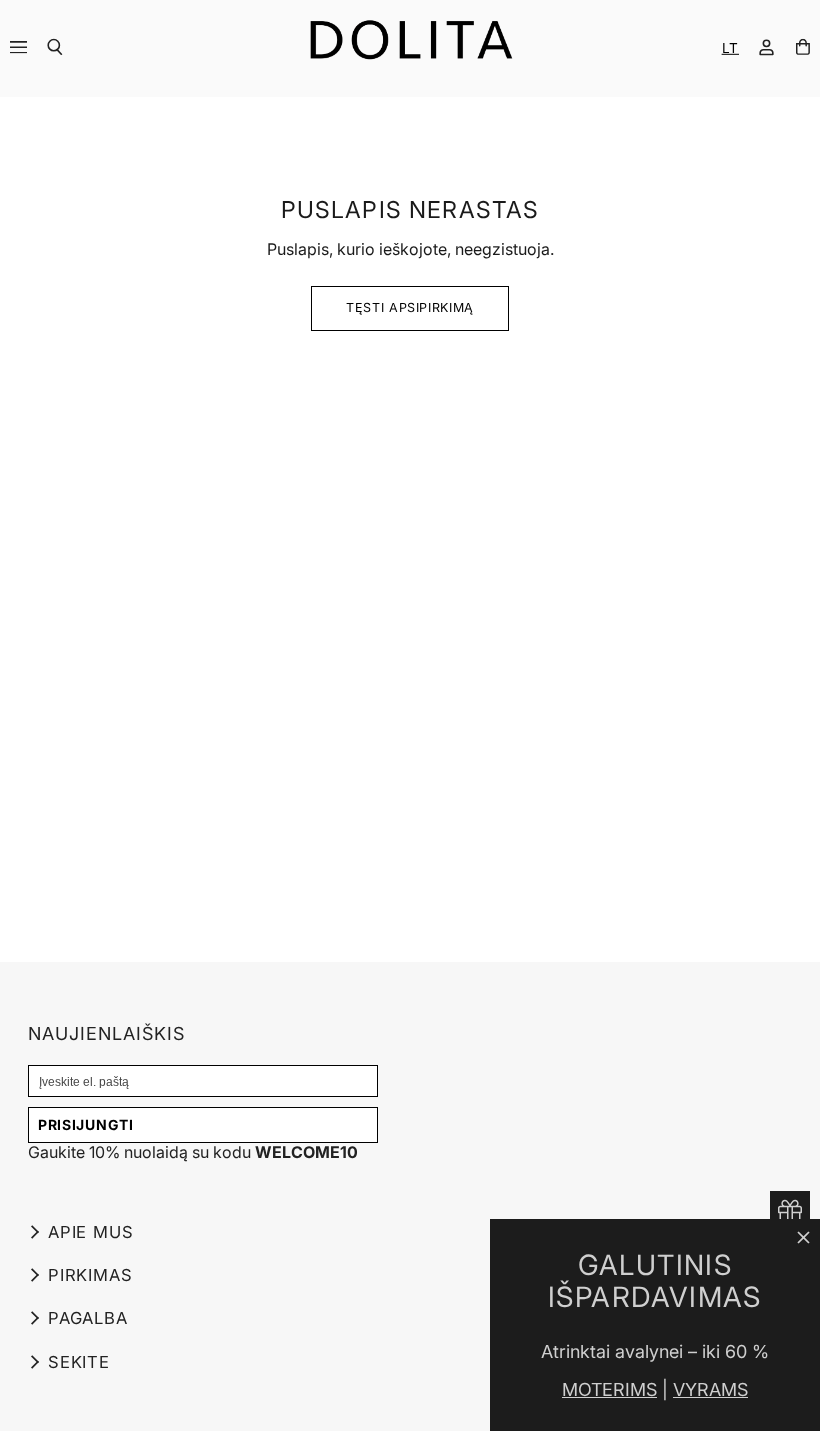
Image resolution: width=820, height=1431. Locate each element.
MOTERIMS (609, 1389)
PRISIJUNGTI (86, 1124)
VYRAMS (710, 1389)
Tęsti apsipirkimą (410, 307)
